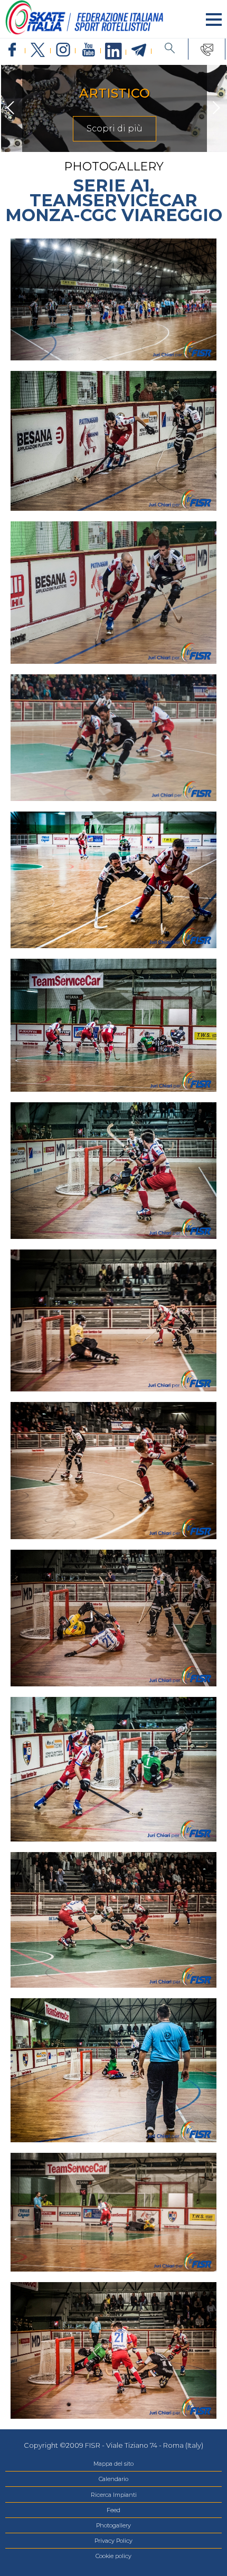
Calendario (113, 2479)
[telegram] (139, 51)
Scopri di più (113, 128)
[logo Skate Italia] (84, 32)
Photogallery (113, 2525)
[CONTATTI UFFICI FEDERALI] (207, 49)
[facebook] (13, 50)
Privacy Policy (113, 2541)
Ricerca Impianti (114, 2495)
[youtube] (88, 50)
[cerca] (170, 49)
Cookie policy (113, 2556)
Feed (113, 2510)
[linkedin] (113, 52)
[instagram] (63, 50)
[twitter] (38, 50)
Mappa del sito (113, 2464)
